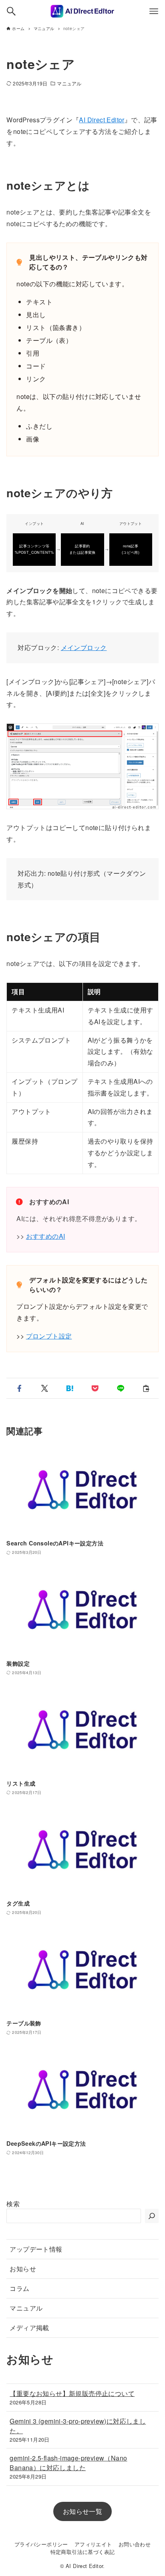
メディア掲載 (29, 2328)
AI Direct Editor (102, 120)
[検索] (152, 2216)
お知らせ (23, 2269)
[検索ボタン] (11, 11)
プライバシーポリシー (41, 2544)
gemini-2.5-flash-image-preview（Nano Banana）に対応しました (68, 2463)
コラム (19, 2288)
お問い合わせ (135, 2544)
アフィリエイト (93, 2544)
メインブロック (84, 647)
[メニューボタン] (154, 11)
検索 (13, 2204)
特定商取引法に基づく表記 (83, 2552)
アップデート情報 (36, 2249)
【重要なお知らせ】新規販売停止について (72, 2393)
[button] (19, 1388)
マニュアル (69, 83)
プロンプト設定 (49, 1336)
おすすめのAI (46, 1236)
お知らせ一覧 (82, 2511)
